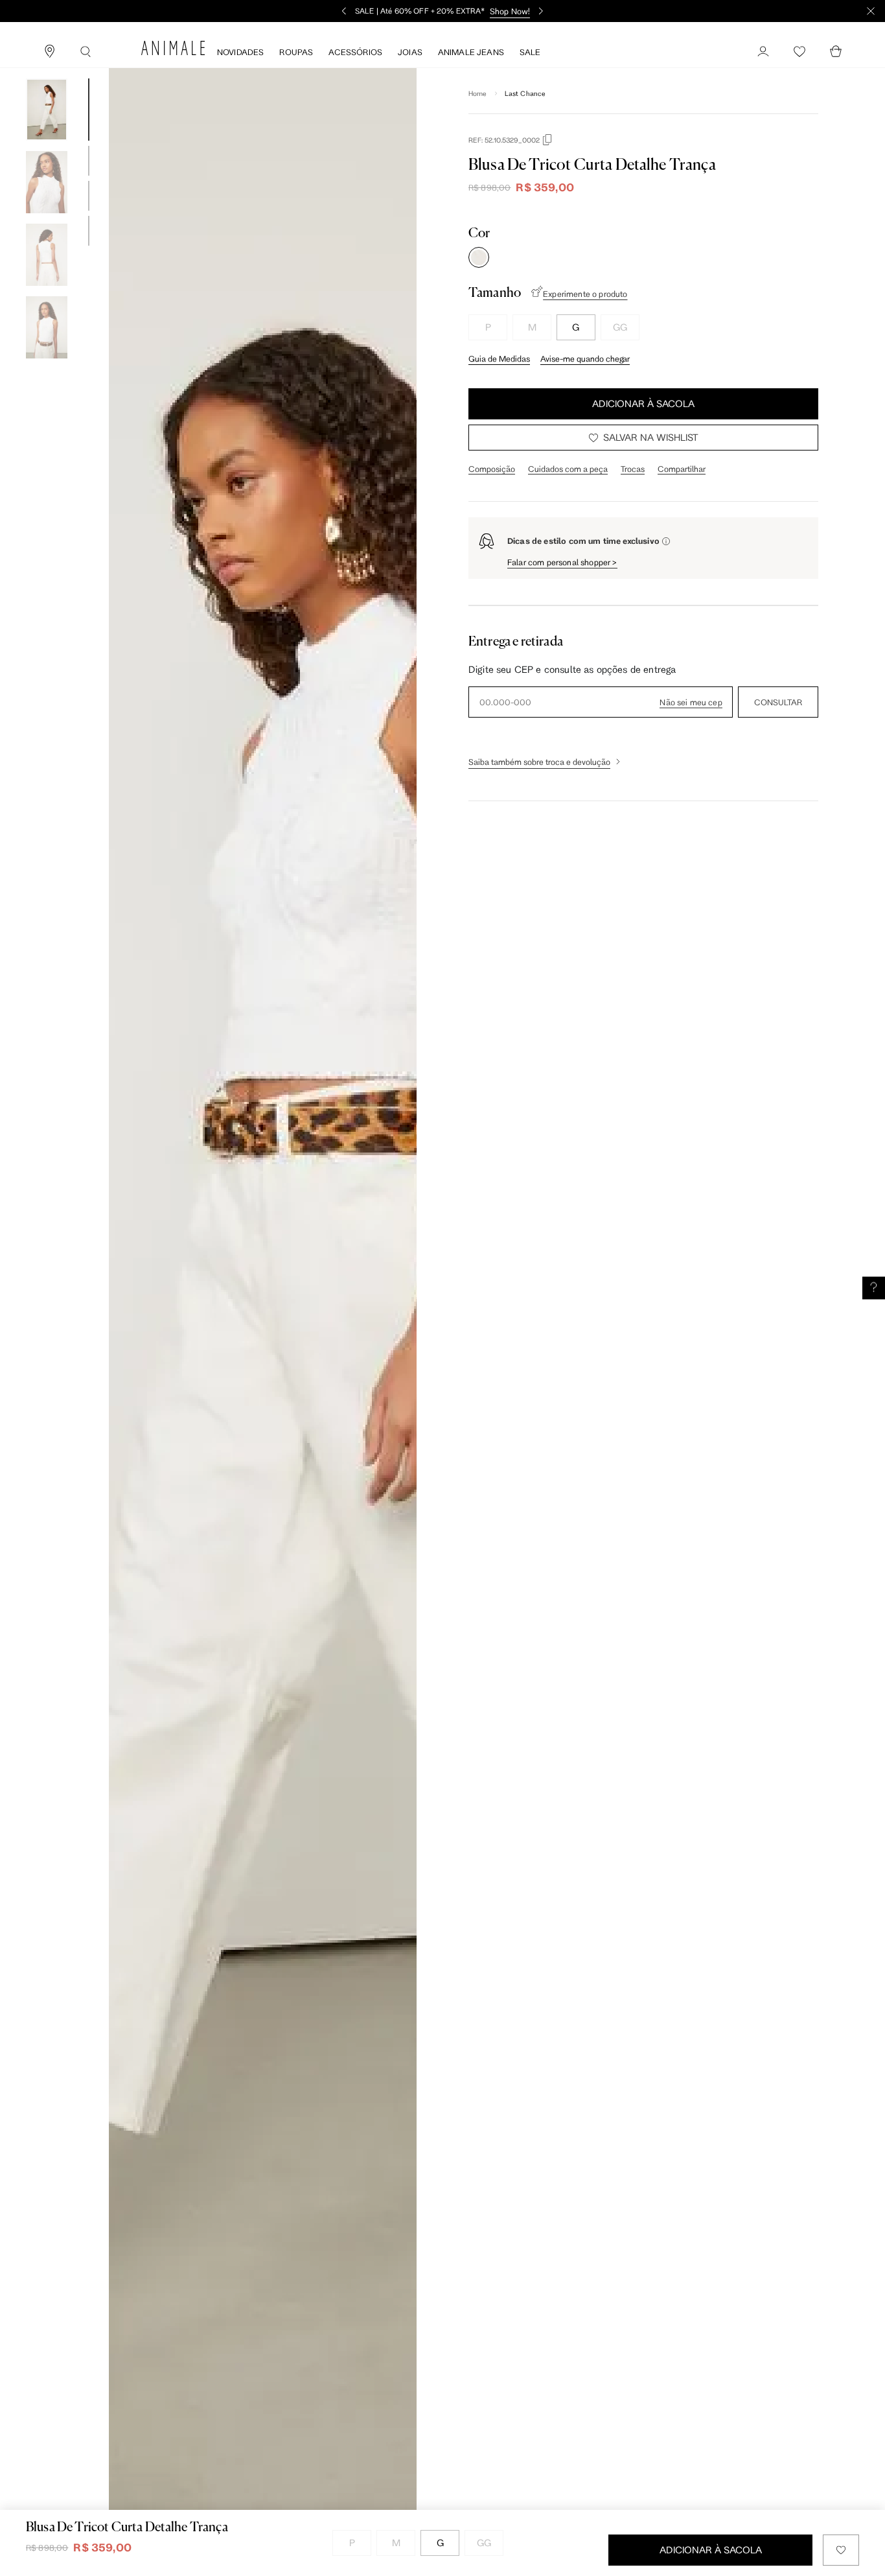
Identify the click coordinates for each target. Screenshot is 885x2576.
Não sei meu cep (691, 702)
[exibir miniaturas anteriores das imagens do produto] (47, 69)
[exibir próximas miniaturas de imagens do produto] (47, 368)
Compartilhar (682, 469)
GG (620, 327)
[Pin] (49, 52)
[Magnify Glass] (86, 52)
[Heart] (799, 52)
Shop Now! (510, 11)
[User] (763, 52)
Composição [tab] (492, 469)
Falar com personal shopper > (562, 562)
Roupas (296, 52)
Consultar (778, 702)
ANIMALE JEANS (471, 52)
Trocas (633, 469)
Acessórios (355, 52)
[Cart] (836, 52)
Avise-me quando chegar (585, 358)
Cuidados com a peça (568, 469)
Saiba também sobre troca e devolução (539, 762)
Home (478, 93)
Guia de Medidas (499, 358)
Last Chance (525, 93)
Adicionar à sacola (643, 404)
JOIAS (410, 52)
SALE (530, 52)
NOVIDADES (240, 52)
